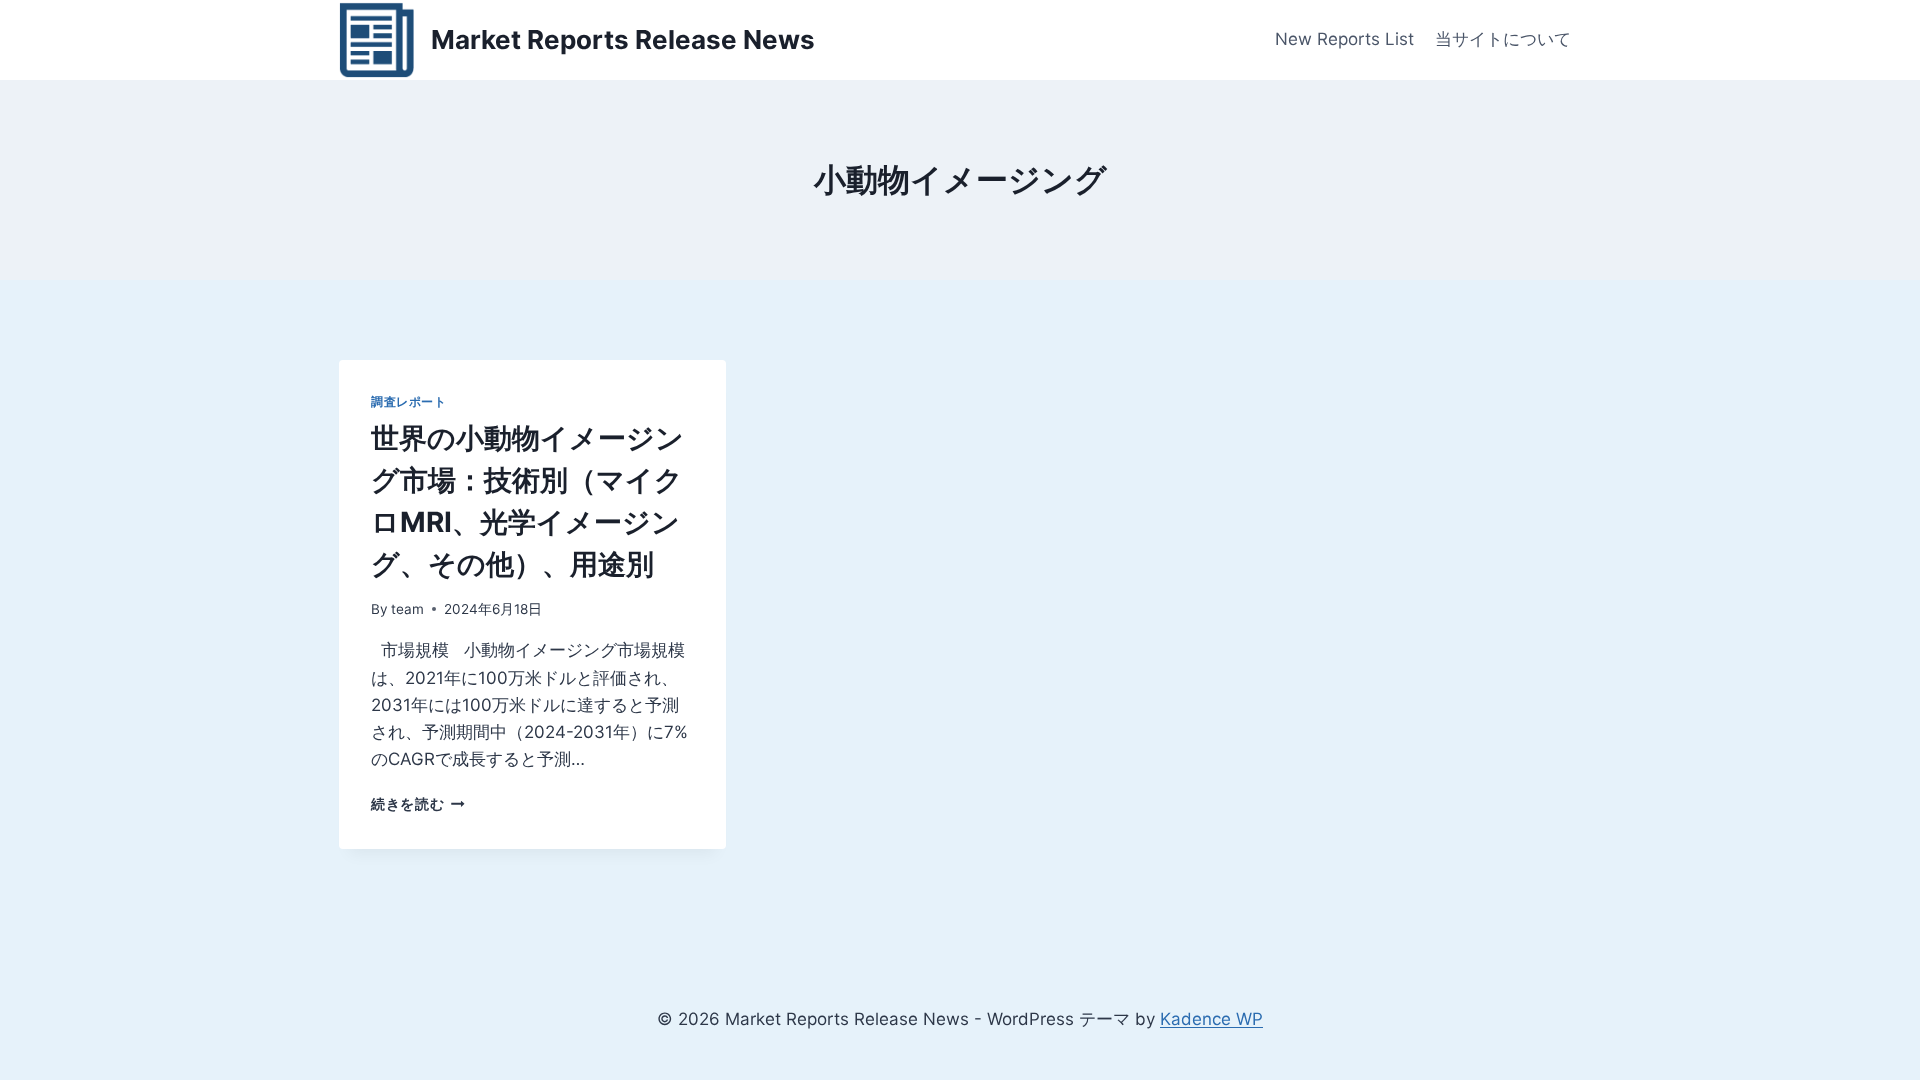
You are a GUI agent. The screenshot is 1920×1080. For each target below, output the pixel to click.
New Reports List (1344, 39)
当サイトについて (1503, 39)
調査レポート (409, 401)
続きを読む (418, 804)
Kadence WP (1211, 1019)
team (407, 609)
